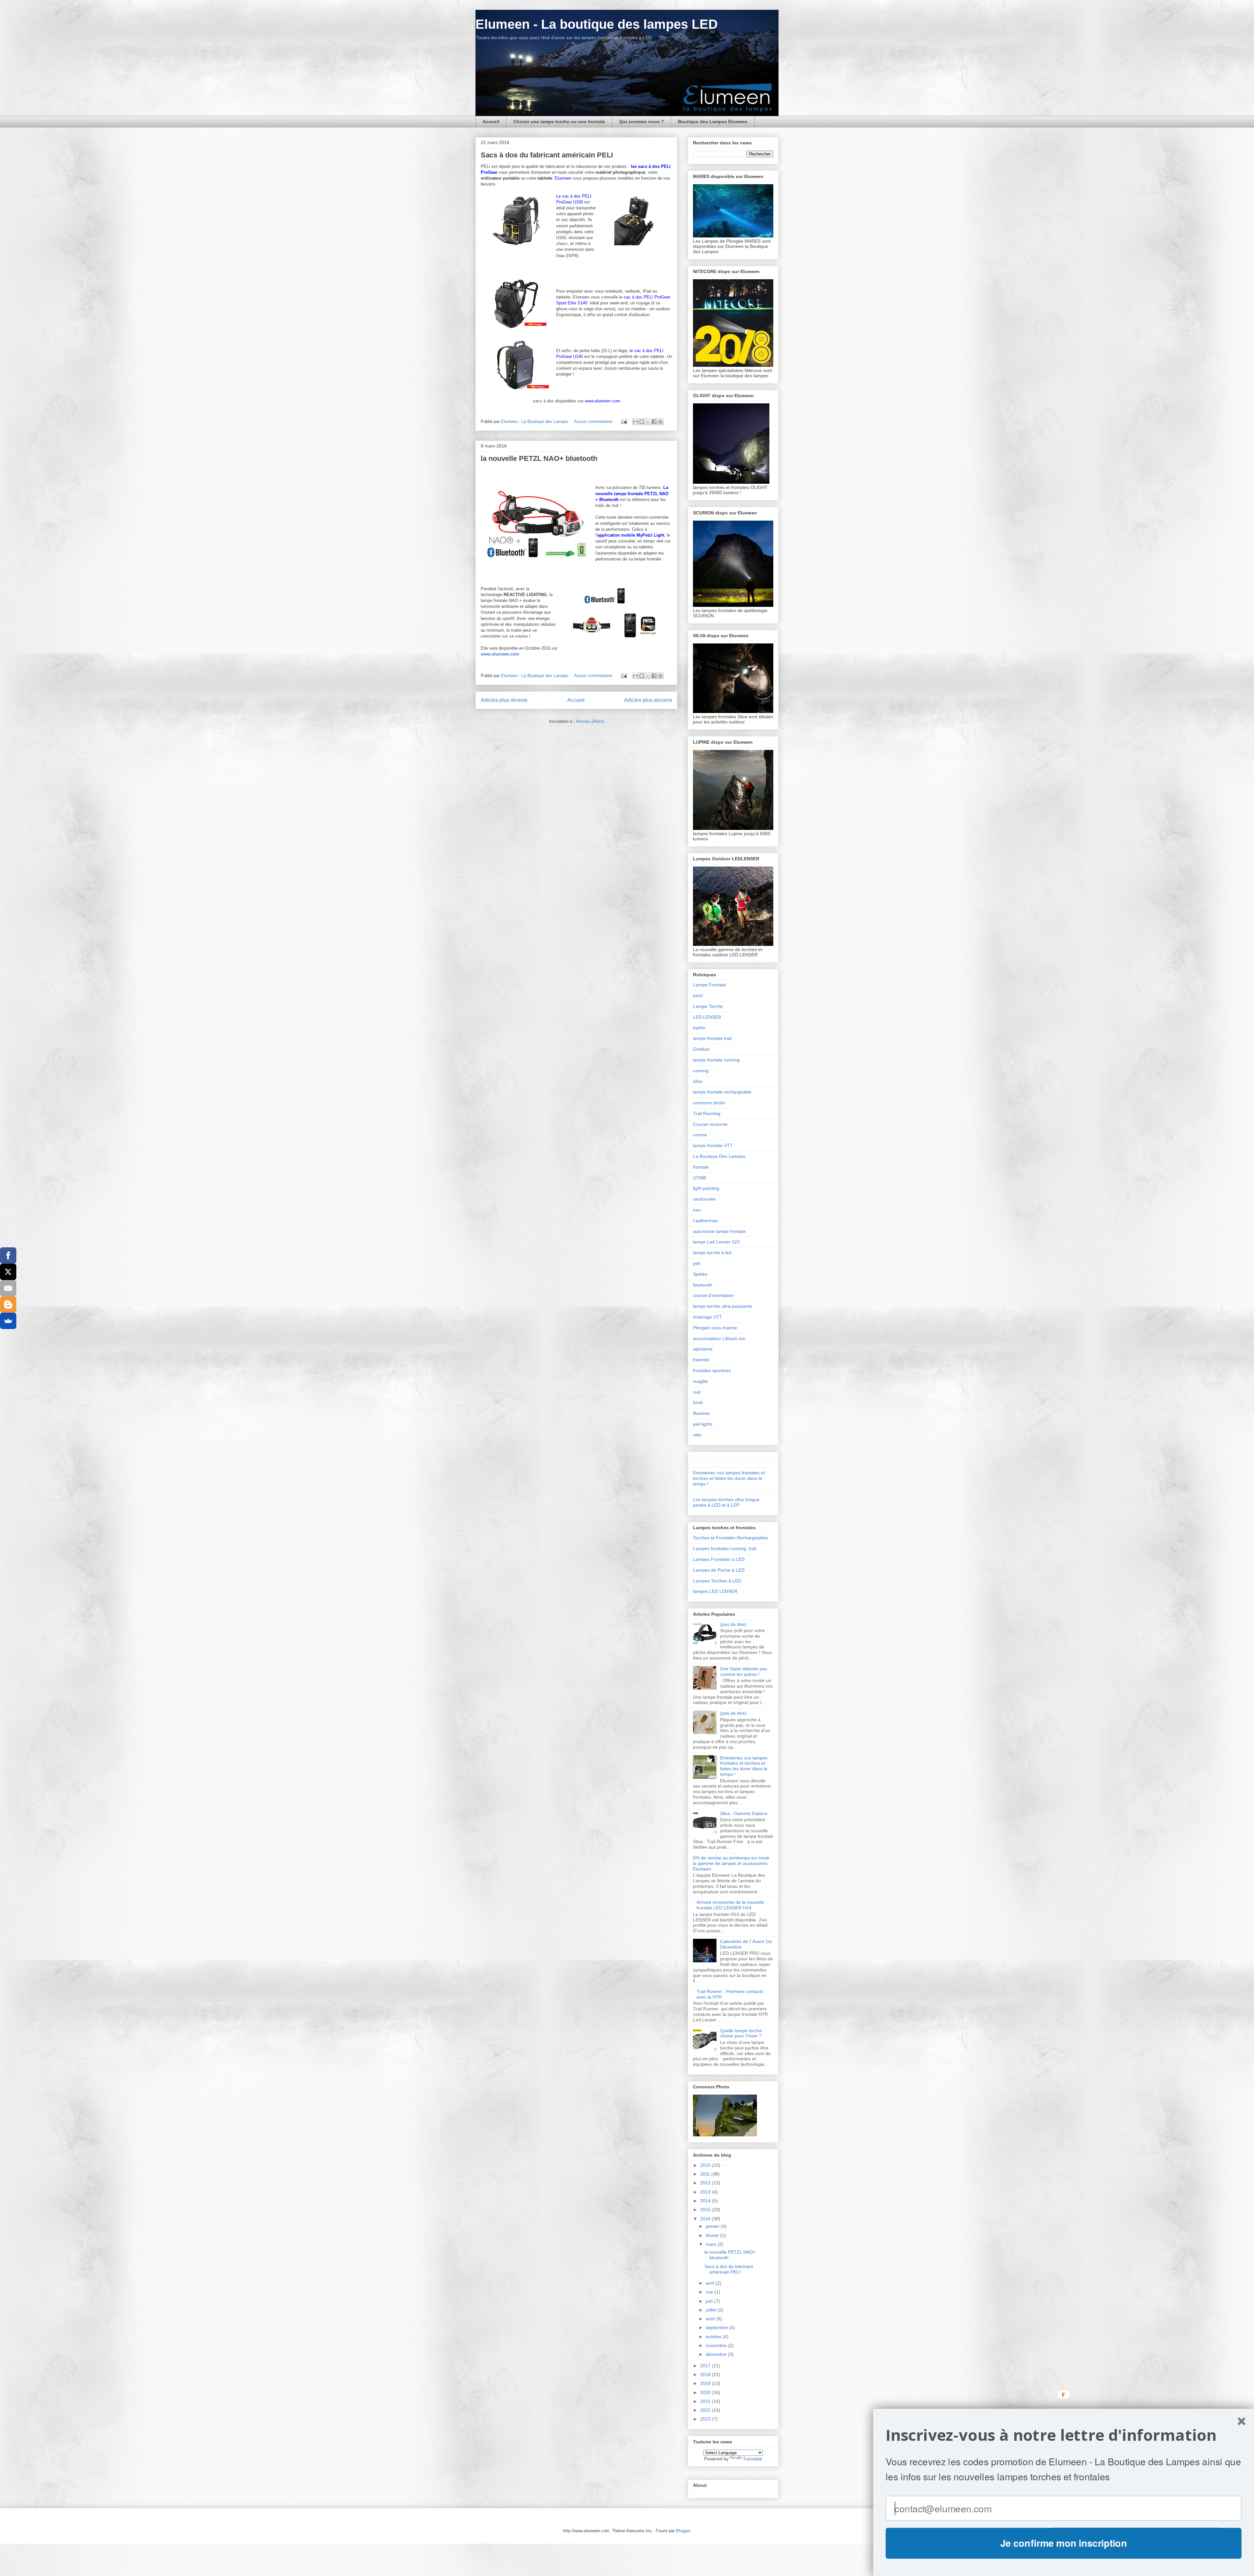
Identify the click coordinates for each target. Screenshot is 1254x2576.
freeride (701, 1360)
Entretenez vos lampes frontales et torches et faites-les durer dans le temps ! (729, 1478)
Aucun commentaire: (594, 421)
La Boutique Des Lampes (719, 1156)
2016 (706, 2219)
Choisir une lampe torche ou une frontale (559, 122)
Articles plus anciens (648, 700)
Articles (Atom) (590, 721)
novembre (717, 2345)
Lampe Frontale (709, 985)
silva (698, 1081)
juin (710, 2301)
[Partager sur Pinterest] (660, 422)
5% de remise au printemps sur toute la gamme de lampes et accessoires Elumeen (731, 1863)
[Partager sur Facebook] (654, 422)
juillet (712, 2310)
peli (697, 1263)
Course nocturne (710, 1124)
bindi (698, 1402)
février (713, 2235)
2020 (706, 2392)
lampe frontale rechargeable (722, 1092)
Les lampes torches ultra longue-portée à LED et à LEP (727, 1502)
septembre (717, 2327)
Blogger (683, 2531)
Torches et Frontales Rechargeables (731, 1538)
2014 (706, 2201)
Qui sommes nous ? (642, 122)
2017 (706, 2366)
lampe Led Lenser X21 (716, 1242)
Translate (753, 2459)
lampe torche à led (712, 1253)
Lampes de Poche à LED (719, 1570)
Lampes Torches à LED (717, 1581)
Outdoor (701, 1049)
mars (712, 2244)
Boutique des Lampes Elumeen (713, 122)
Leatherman (706, 1221)
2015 (706, 2210)
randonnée (704, 1199)
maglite (700, 1381)
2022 (706, 2410)
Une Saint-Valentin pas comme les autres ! (744, 1671)
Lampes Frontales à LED (719, 1559)
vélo (697, 1435)
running (701, 1071)
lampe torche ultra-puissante (723, 1306)
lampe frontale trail (712, 1038)
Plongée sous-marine (715, 1328)
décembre (717, 2354)
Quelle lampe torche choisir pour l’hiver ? (741, 2033)
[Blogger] (8, 1304)
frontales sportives (712, 1370)
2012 (706, 2183)
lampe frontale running (716, 1060)
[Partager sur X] (648, 422)
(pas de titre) (733, 1624)
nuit (697, 1392)
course (700, 1135)
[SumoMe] (8, 1321)
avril (711, 2283)
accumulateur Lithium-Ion (719, 1338)
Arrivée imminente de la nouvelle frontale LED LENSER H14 (730, 1905)
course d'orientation (713, 1295)
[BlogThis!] (642, 422)
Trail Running (707, 1113)
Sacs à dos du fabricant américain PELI (547, 155)
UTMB (699, 1178)
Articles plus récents (504, 700)
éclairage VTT (707, 1317)
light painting (706, 1188)
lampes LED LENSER (715, 1591)
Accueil (491, 122)
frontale (701, 1167)
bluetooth (703, 1285)
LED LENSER (707, 1017)
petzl (698, 996)
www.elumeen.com (500, 654)
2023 (706, 2419)
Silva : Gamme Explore (744, 1813)
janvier (713, 2226)
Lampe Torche (708, 1006)
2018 (706, 2374)
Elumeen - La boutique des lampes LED (597, 24)
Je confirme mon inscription (1064, 2543)
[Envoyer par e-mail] (635, 422)
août (711, 2319)
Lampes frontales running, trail (724, 1548)
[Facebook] (8, 1256)
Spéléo (700, 1274)
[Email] (8, 1288)
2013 (706, 2192)
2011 (706, 2174)
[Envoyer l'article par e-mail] (624, 421)
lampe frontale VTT (713, 1145)
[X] (8, 1272)
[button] (1064, 2435)
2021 (706, 2401)
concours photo (709, 1103)
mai (710, 2292)
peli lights (703, 1424)
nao (697, 1210)
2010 (706, 2165)
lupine (699, 1028)
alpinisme (703, 1349)
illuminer (702, 1413)
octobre (714, 2337)
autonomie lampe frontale (719, 1231)
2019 (706, 2383)
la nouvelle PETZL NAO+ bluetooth (539, 458)
